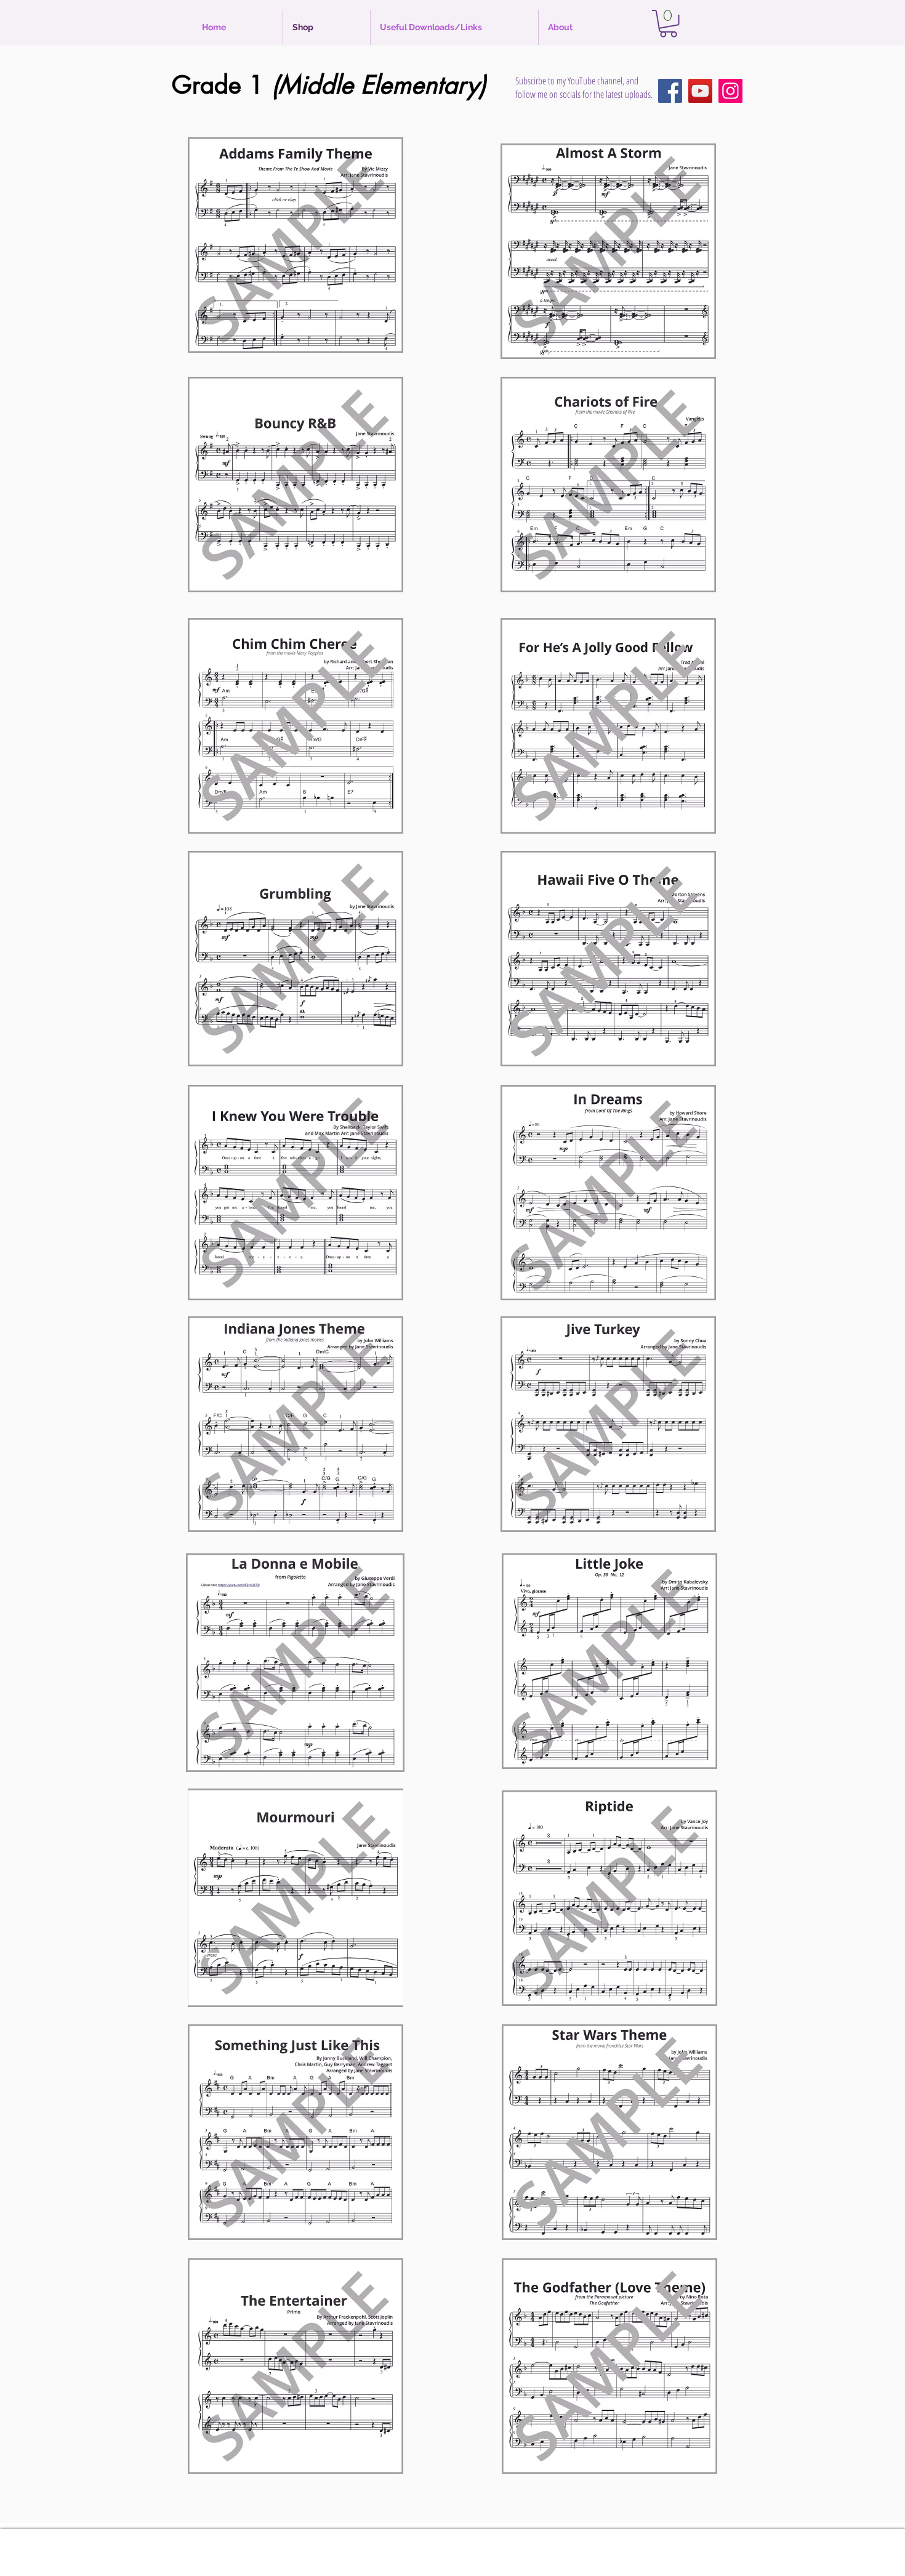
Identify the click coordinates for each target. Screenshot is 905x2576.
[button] (668, 24)
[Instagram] (730, 91)
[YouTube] (700, 91)
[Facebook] (670, 91)
